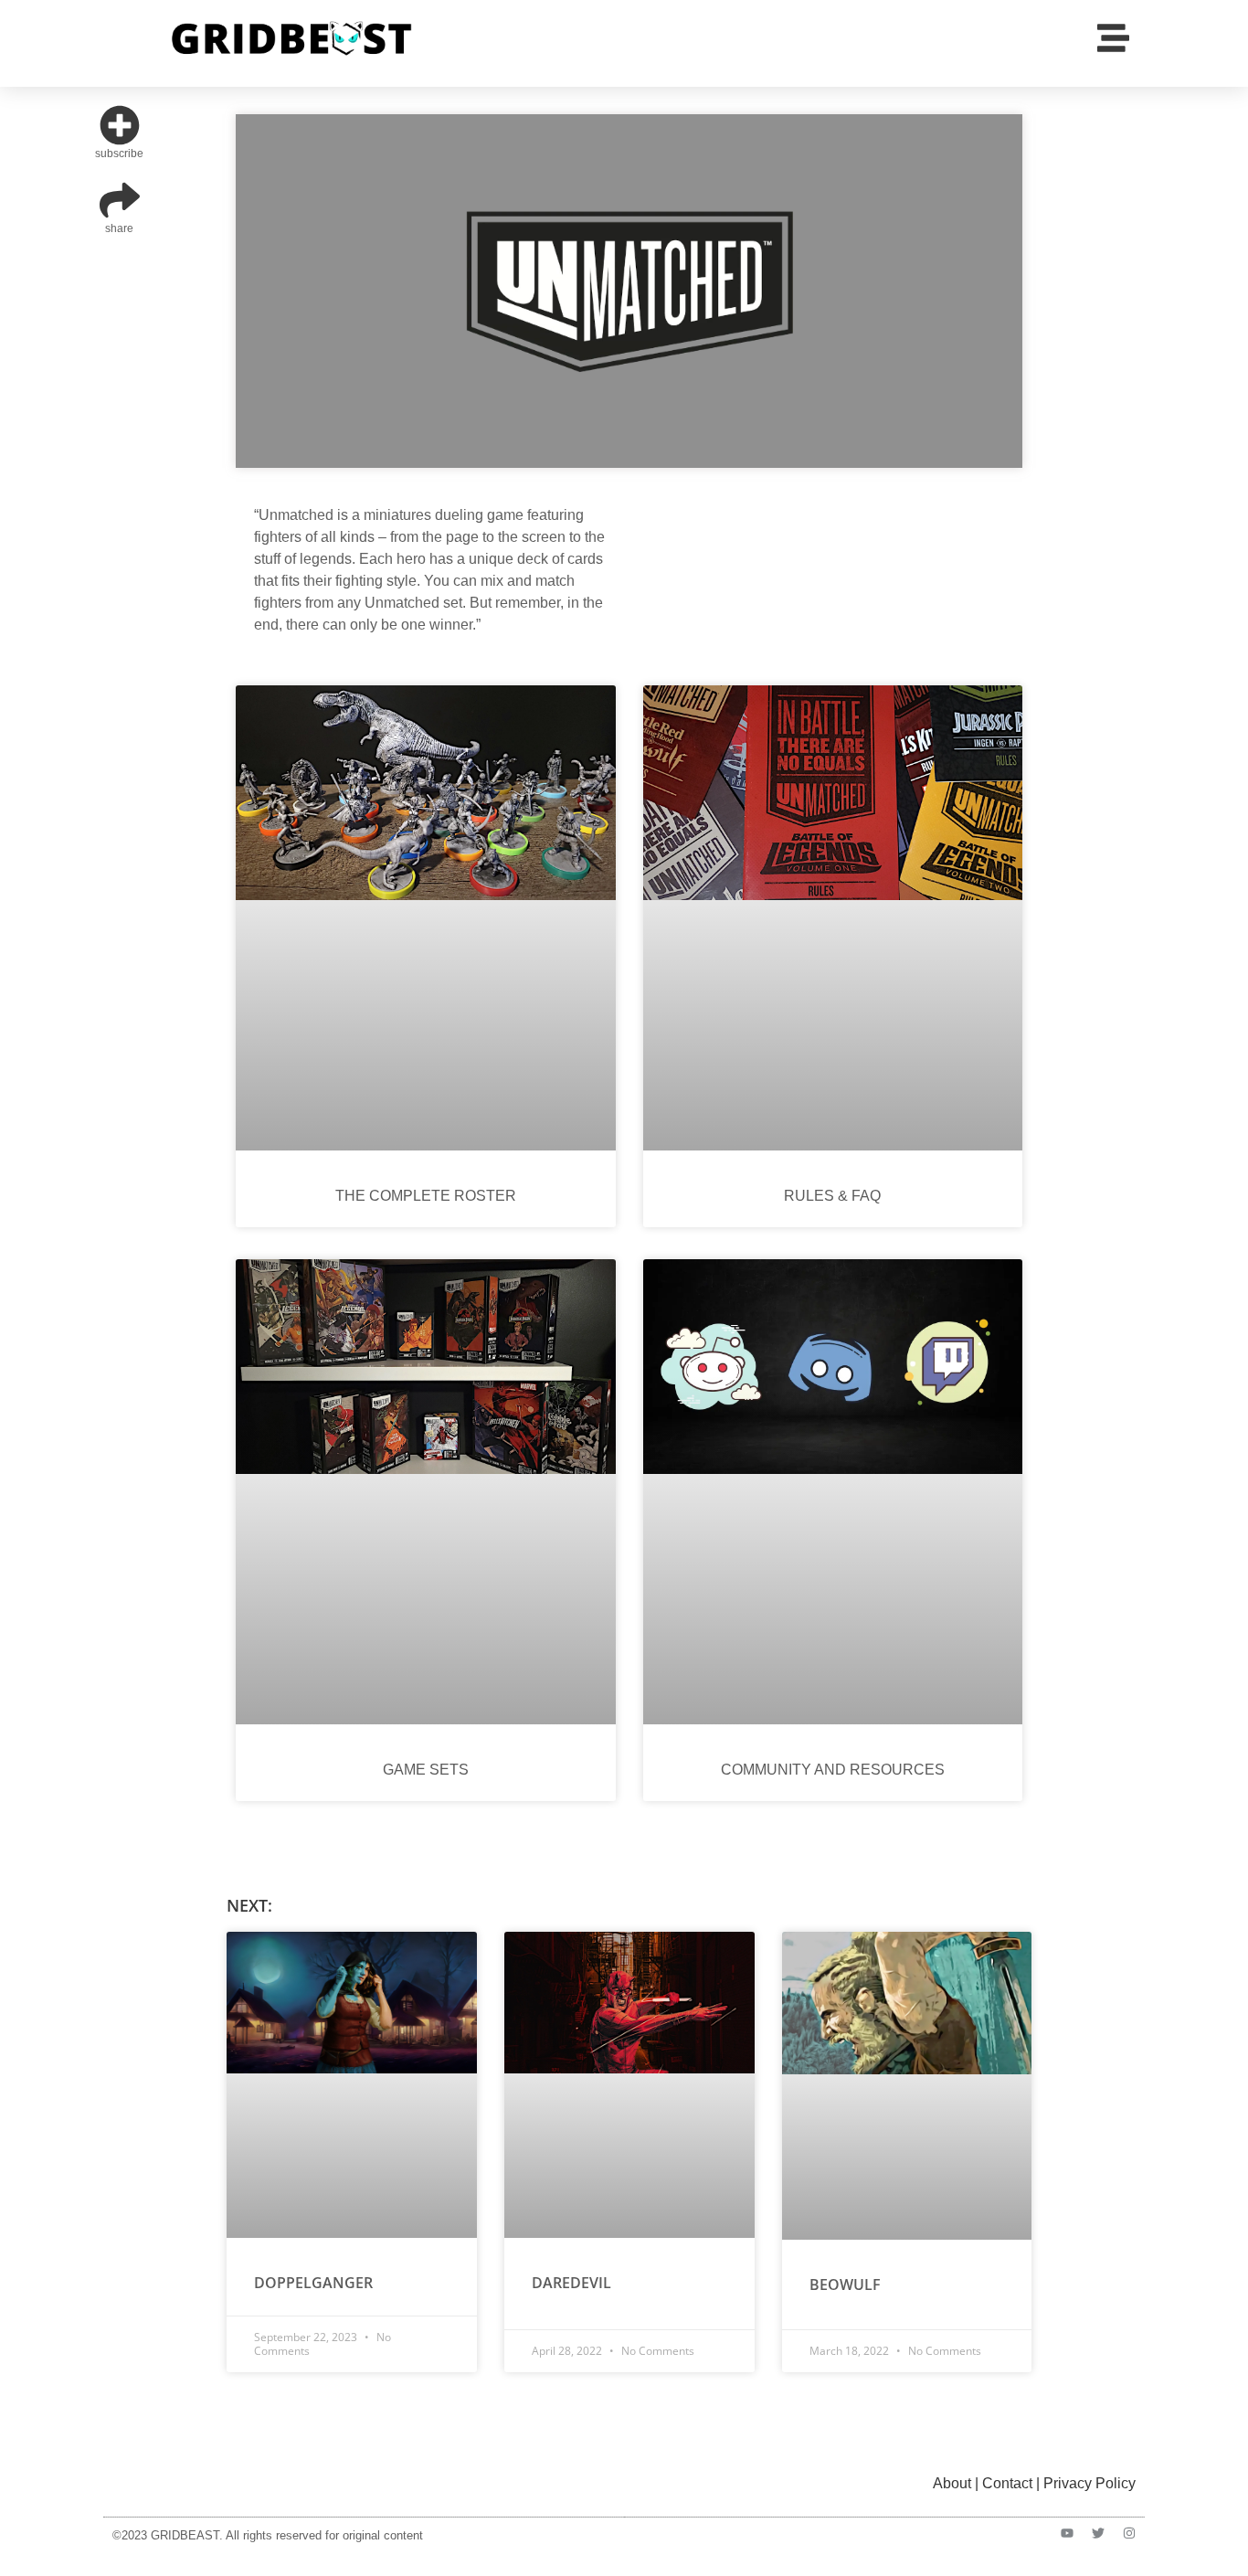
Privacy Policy (1089, 2483)
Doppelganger (313, 2283)
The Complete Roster (426, 1196)
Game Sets (426, 1770)
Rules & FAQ (832, 1196)
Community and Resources (833, 1770)
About (952, 2483)
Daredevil (571, 2283)
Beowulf (845, 2284)
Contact (1007, 2483)
